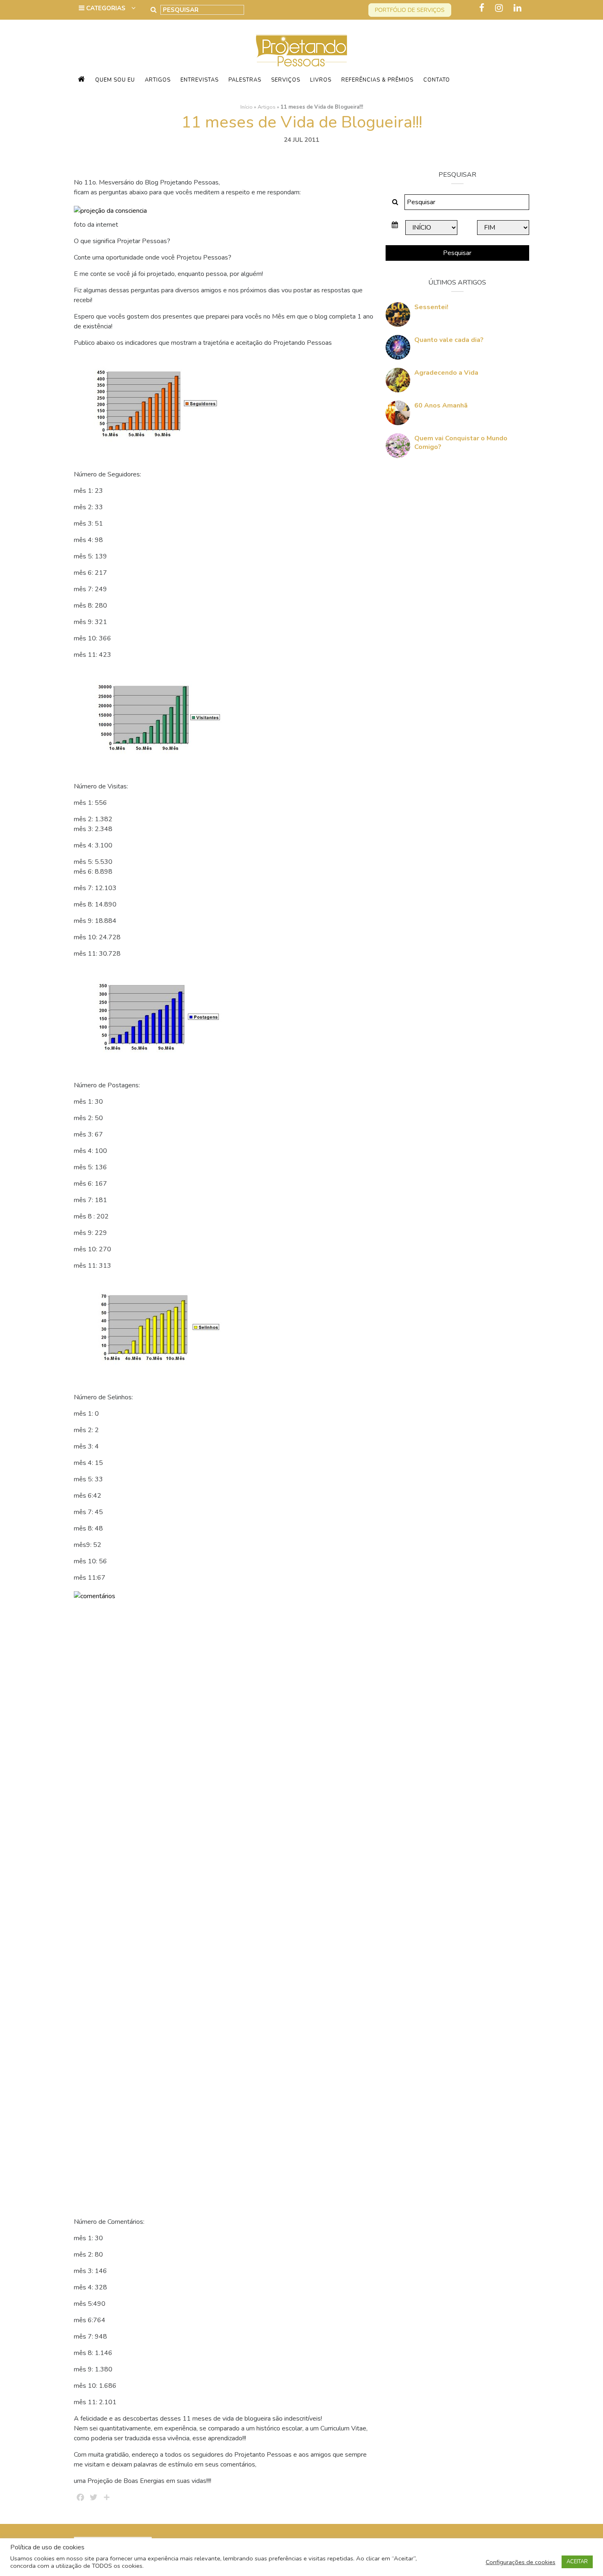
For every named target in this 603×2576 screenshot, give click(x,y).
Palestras (245, 80)
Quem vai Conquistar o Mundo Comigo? (461, 443)
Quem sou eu (115, 80)
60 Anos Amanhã (441, 405)
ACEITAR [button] (577, 2562)
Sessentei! (431, 307)
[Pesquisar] (154, 10)
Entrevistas (200, 80)
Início (247, 107)
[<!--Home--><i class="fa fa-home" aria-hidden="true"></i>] (82, 80)
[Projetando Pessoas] (301, 50)
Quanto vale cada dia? (449, 340)
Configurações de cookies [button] (521, 2562)
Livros (321, 80)
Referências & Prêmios (377, 80)
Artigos (158, 80)
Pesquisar (457, 253)
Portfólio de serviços (410, 10)
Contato (437, 80)
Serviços (286, 80)
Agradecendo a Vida (446, 373)
